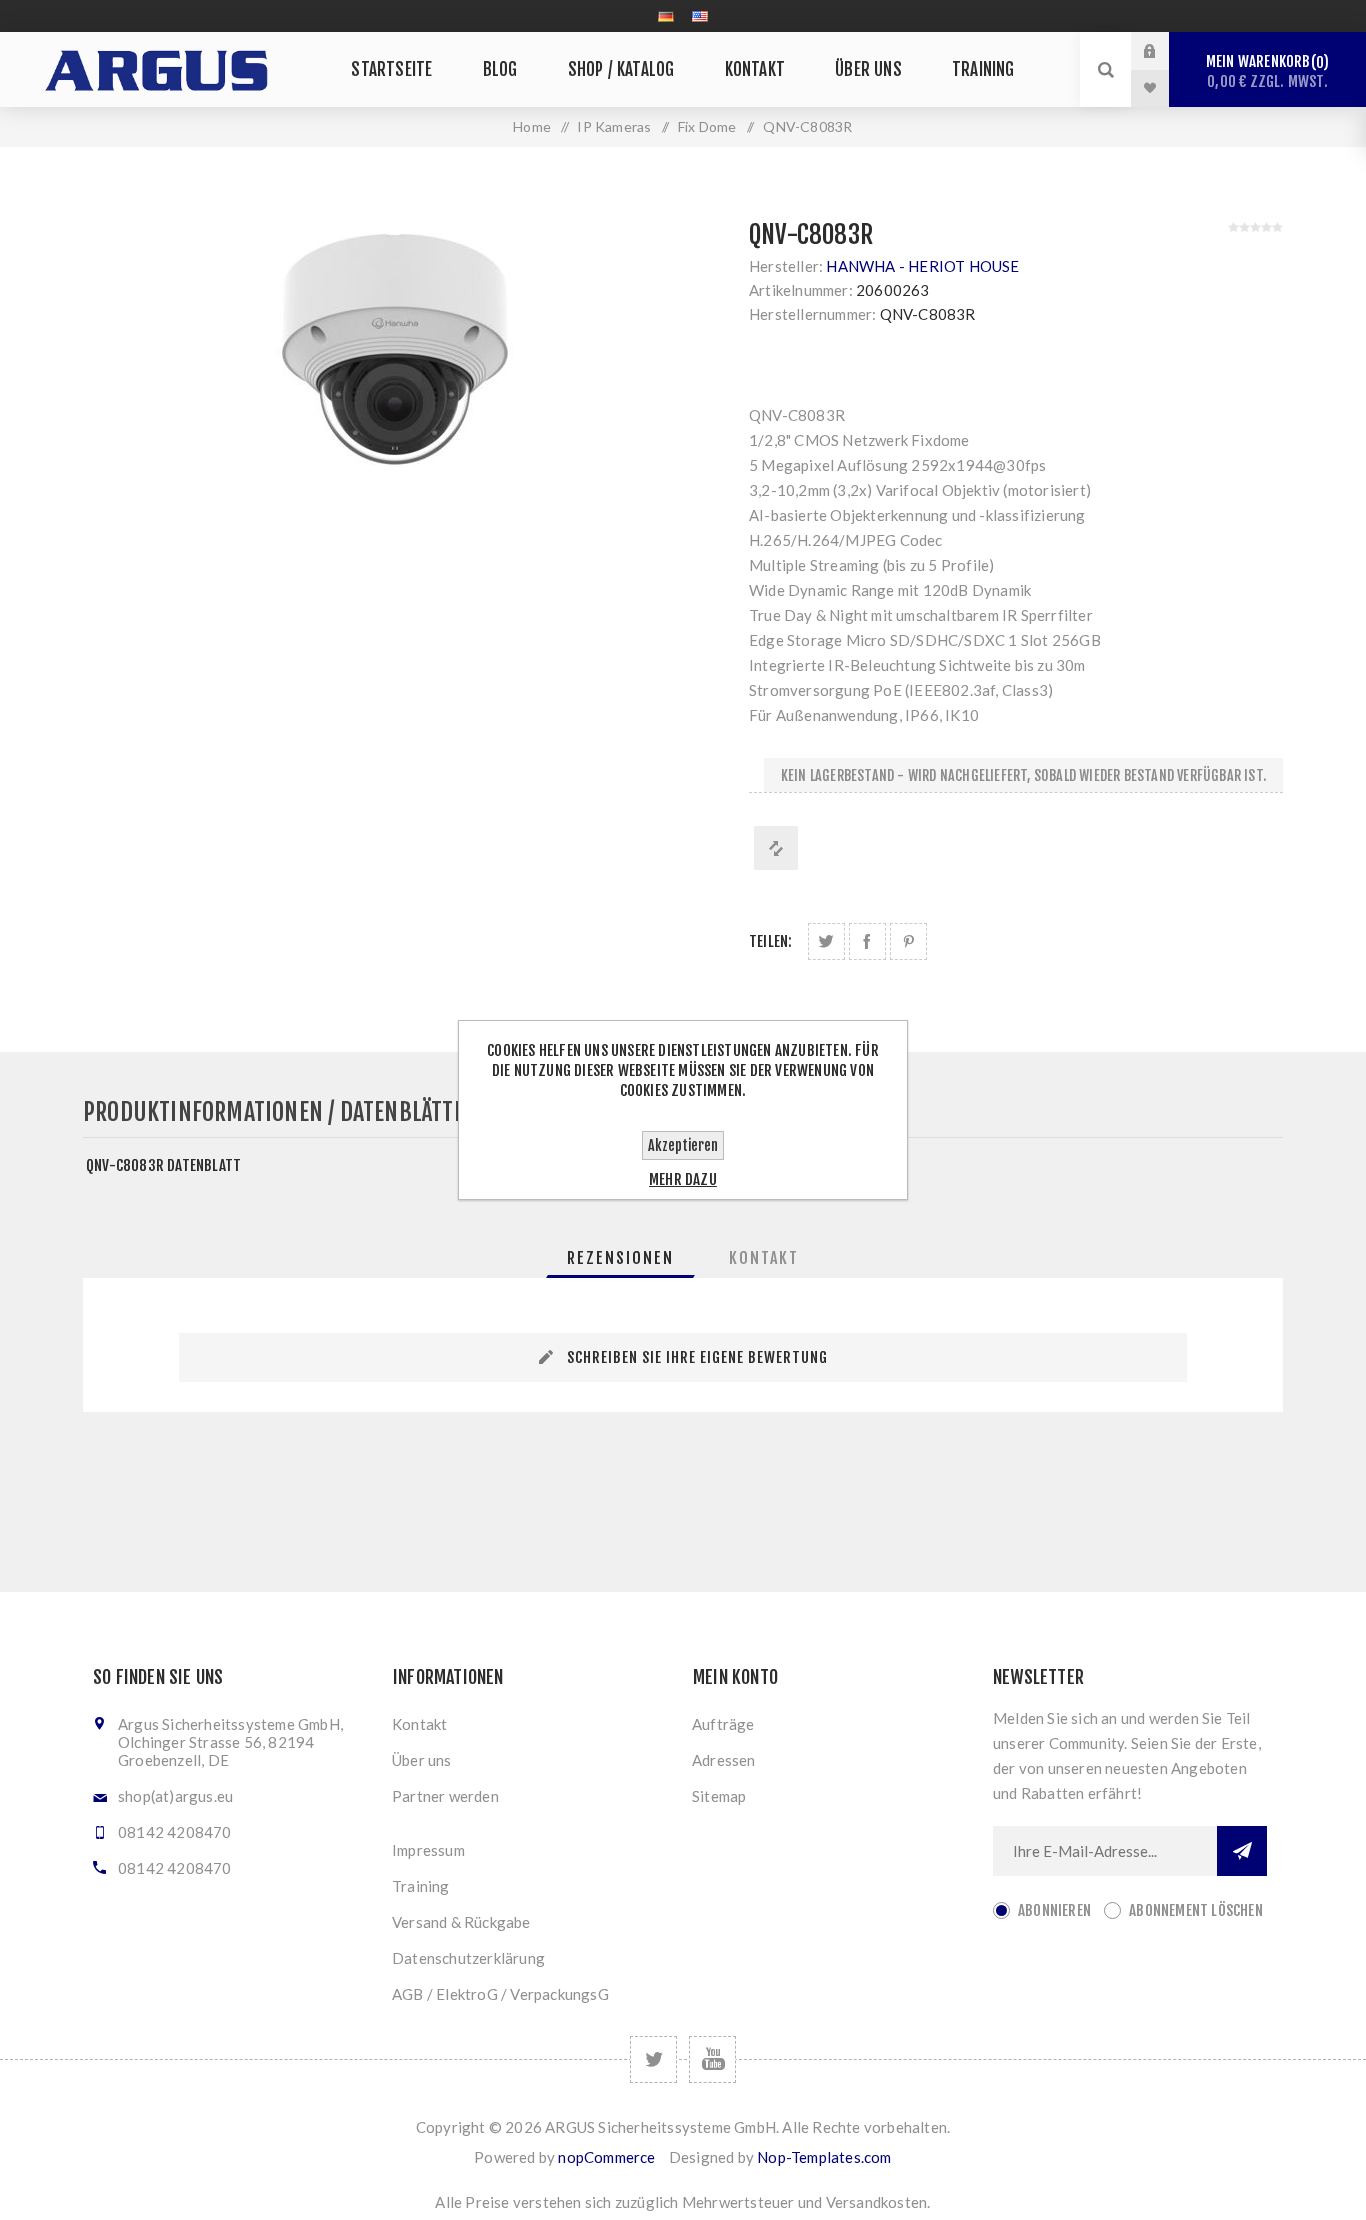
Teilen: (770, 941)
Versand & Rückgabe (461, 1922)
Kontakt (419, 1724)
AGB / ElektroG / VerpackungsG (500, 1994)
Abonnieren (1054, 1910)
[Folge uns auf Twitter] (653, 2059)
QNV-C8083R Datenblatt (163, 1165)
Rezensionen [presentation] (620, 1258)
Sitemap (719, 1796)
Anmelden (1165, 51)
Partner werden (445, 1796)
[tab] (620, 1258)
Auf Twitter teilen (826, 941)
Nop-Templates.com (824, 2157)
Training (421, 1886)
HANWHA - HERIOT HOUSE (922, 266)
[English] (700, 16)
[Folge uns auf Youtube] (712, 2059)
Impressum (428, 1850)
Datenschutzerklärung (468, 1958)
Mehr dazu (683, 1179)
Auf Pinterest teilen (908, 941)
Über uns (422, 1760)
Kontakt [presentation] (764, 1258)
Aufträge (723, 1724)
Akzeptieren (683, 1145)
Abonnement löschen (1196, 1910)
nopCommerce (606, 2157)
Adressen (724, 1760)
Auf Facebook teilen (867, 941)
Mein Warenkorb (1267, 71)
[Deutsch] (666, 16)
